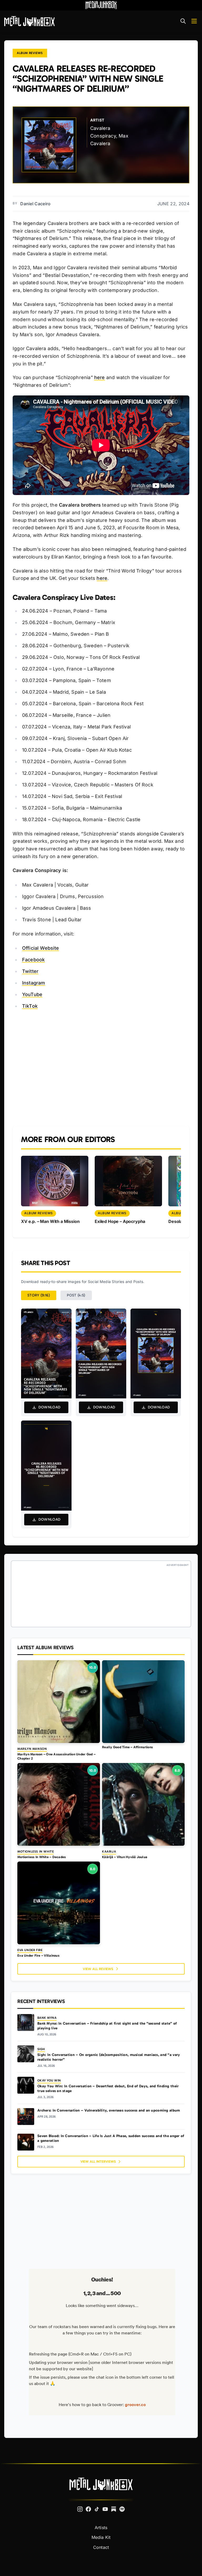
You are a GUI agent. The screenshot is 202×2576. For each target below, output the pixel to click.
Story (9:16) (39, 1295)
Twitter (30, 971)
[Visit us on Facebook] (88, 2509)
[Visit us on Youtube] (105, 2509)
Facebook (33, 960)
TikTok (30, 1006)
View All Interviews (98, 2161)
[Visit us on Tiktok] (97, 2509)
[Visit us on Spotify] (122, 2509)
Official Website (41, 948)
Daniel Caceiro (35, 204)
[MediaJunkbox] (101, 5)
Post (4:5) (76, 1295)
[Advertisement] (101, 1068)
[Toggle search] (183, 21)
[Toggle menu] (194, 21)
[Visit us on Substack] (114, 2509)
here (100, 377)
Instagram (34, 983)
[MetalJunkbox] (29, 21)
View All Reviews (98, 1969)
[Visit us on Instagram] (80, 2509)
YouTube (32, 994)
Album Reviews (30, 53)
